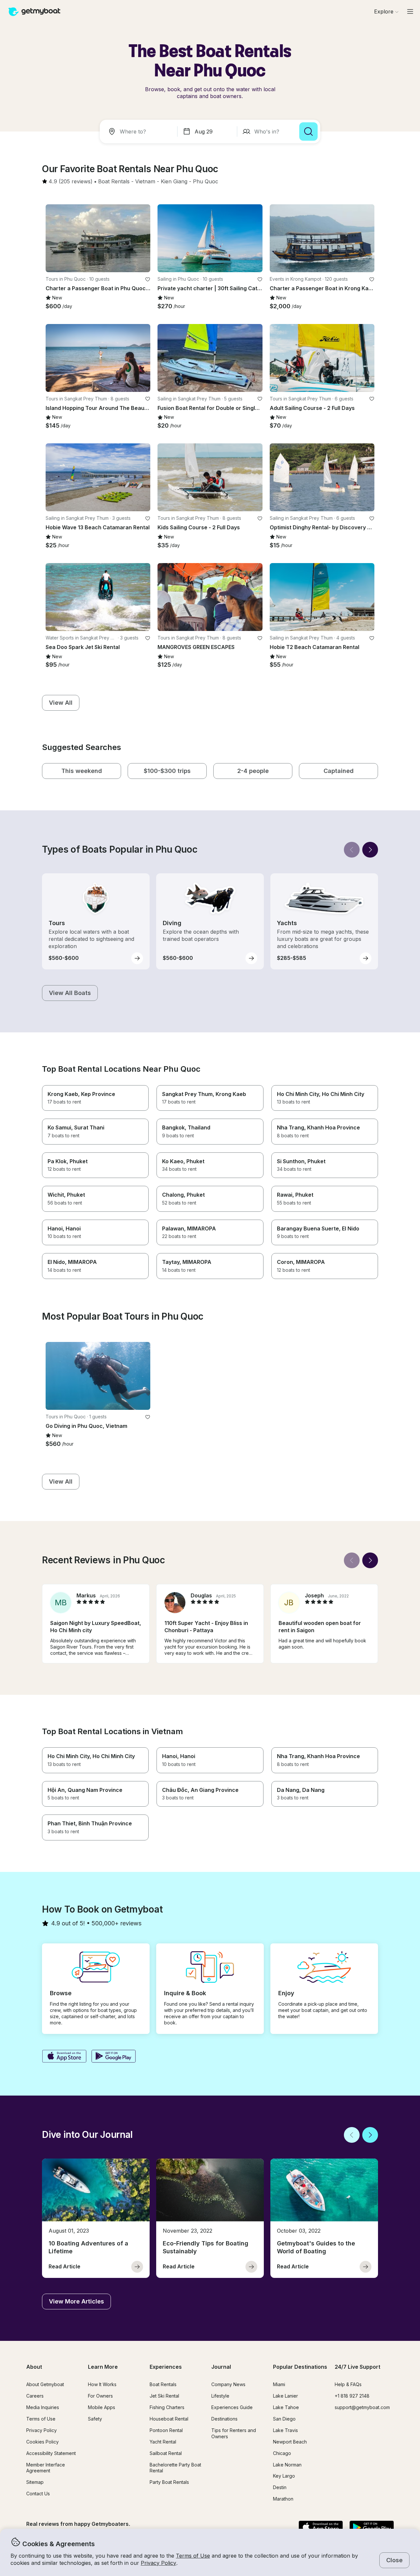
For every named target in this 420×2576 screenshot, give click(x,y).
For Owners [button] (100, 2396)
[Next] (370, 850)
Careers (35, 2396)
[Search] (308, 132)
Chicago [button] (282, 2453)
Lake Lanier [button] (285, 2396)
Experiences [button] (166, 2367)
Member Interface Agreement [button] (46, 2468)
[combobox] (140, 132)
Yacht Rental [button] (163, 2442)
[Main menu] (410, 11)
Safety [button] (95, 2419)
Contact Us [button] (38, 2494)
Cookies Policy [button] (42, 2442)
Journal (221, 2367)
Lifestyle (220, 2396)
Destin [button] (280, 2487)
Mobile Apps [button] (102, 2407)
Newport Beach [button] (290, 2442)
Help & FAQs (348, 2384)
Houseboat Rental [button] (169, 2419)
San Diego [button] (284, 2419)
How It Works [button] (102, 2384)
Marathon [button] (283, 2499)
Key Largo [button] (284, 2476)
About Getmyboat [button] (45, 2384)
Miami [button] (279, 2384)
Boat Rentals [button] (163, 2384)
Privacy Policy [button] (158, 2563)
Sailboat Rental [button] (166, 2453)
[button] (114, 182)
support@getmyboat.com (362, 2407)
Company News (228, 2384)
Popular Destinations (300, 2367)
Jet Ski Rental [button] (164, 2396)
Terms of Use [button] (193, 2556)
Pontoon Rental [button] (166, 2430)
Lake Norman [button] (287, 2465)
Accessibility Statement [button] (51, 2453)
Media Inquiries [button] (43, 2407)
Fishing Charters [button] (167, 2407)
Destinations (224, 2419)
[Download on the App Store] (64, 2057)
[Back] (352, 850)
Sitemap (35, 2482)
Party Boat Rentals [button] (169, 2482)
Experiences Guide (232, 2407)
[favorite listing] (148, 279)
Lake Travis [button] (285, 2430)
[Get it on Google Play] (114, 2057)
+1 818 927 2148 (352, 2396)
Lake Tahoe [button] (286, 2407)
